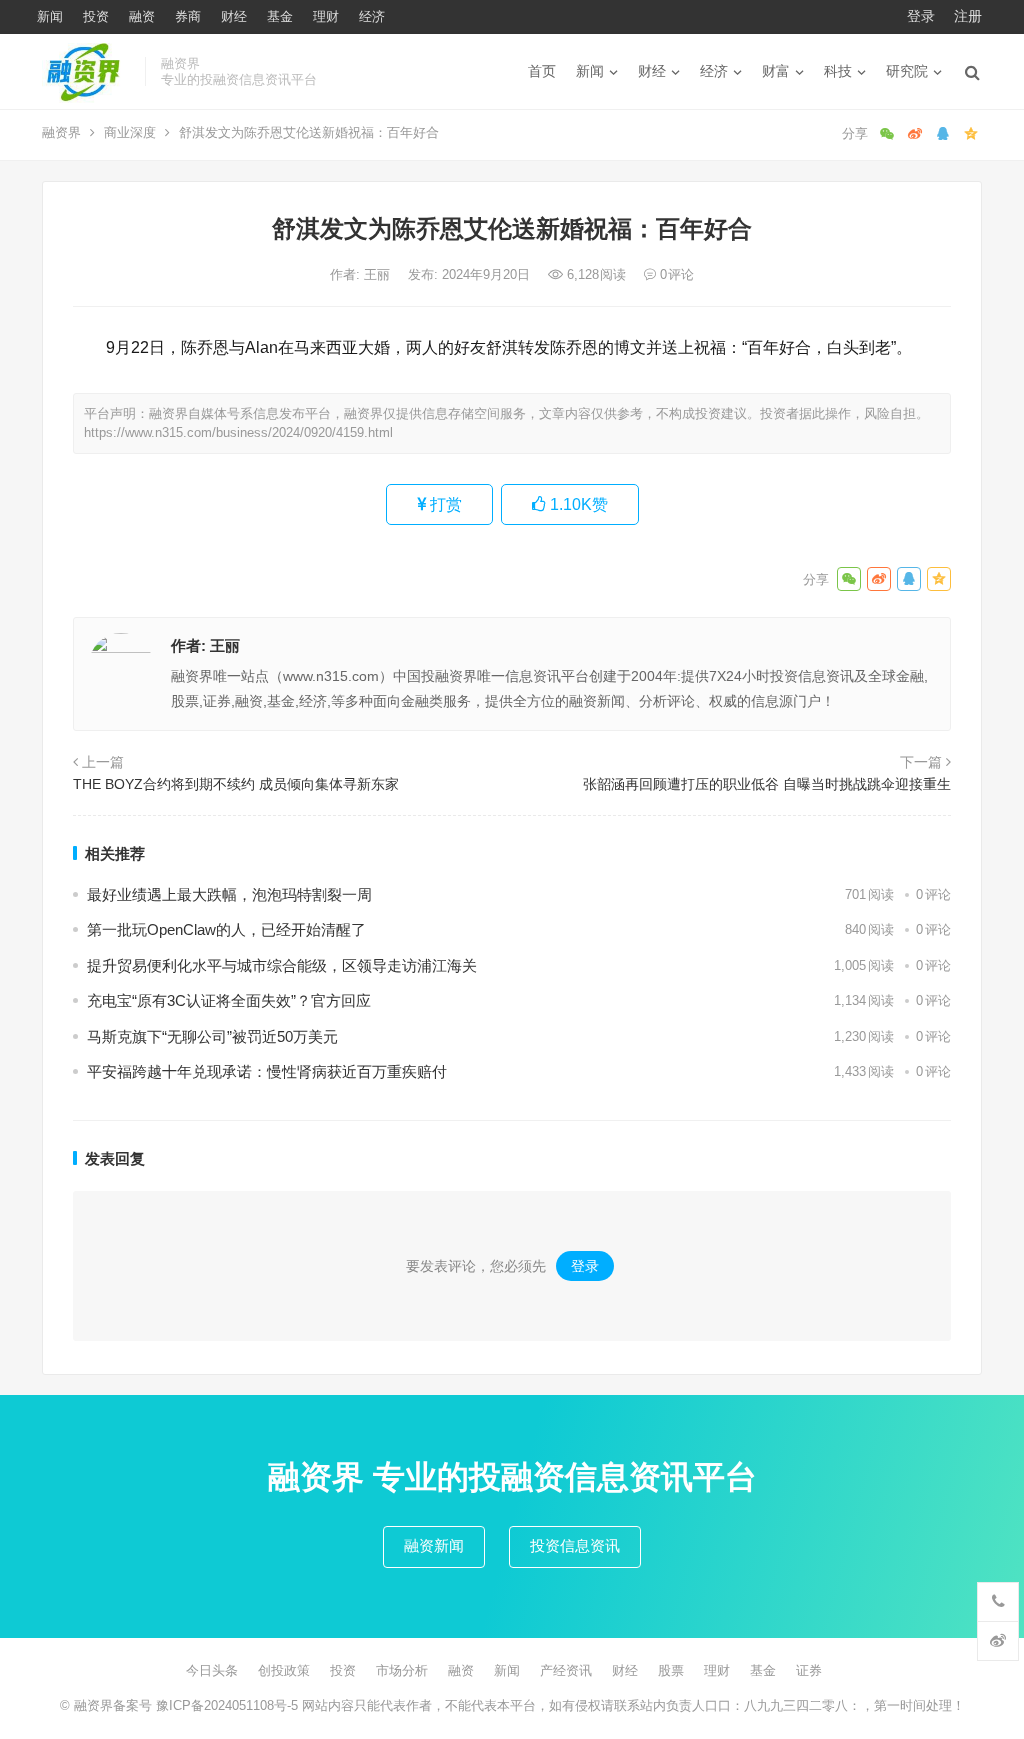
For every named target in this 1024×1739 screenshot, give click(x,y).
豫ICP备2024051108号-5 (229, 1705)
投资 (96, 16)
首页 (542, 71)
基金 (280, 16)
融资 (142, 16)
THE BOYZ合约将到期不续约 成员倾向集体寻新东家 (236, 784)
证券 (809, 1670)
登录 (921, 16)
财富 (776, 71)
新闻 (50, 16)
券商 (188, 16)
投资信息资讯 (575, 1545)
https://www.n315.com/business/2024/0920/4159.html (238, 432)
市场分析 (402, 1670)
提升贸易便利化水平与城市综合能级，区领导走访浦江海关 (282, 965)
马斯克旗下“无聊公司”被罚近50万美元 (212, 1036)
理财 (326, 16)
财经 (234, 16)
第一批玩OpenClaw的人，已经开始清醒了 (226, 929)
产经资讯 (566, 1670)
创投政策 (284, 1670)
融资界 (61, 132)
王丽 (379, 274)
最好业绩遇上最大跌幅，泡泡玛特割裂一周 (229, 894)
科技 (838, 71)
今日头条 (212, 1670)
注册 (968, 16)
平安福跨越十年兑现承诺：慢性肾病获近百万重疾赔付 (267, 1071)
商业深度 (130, 132)
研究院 (907, 71)
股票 (671, 1670)
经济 (372, 16)
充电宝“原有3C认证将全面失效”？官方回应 (229, 1000)
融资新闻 (434, 1545)
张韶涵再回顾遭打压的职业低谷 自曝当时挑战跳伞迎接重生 (767, 784)
